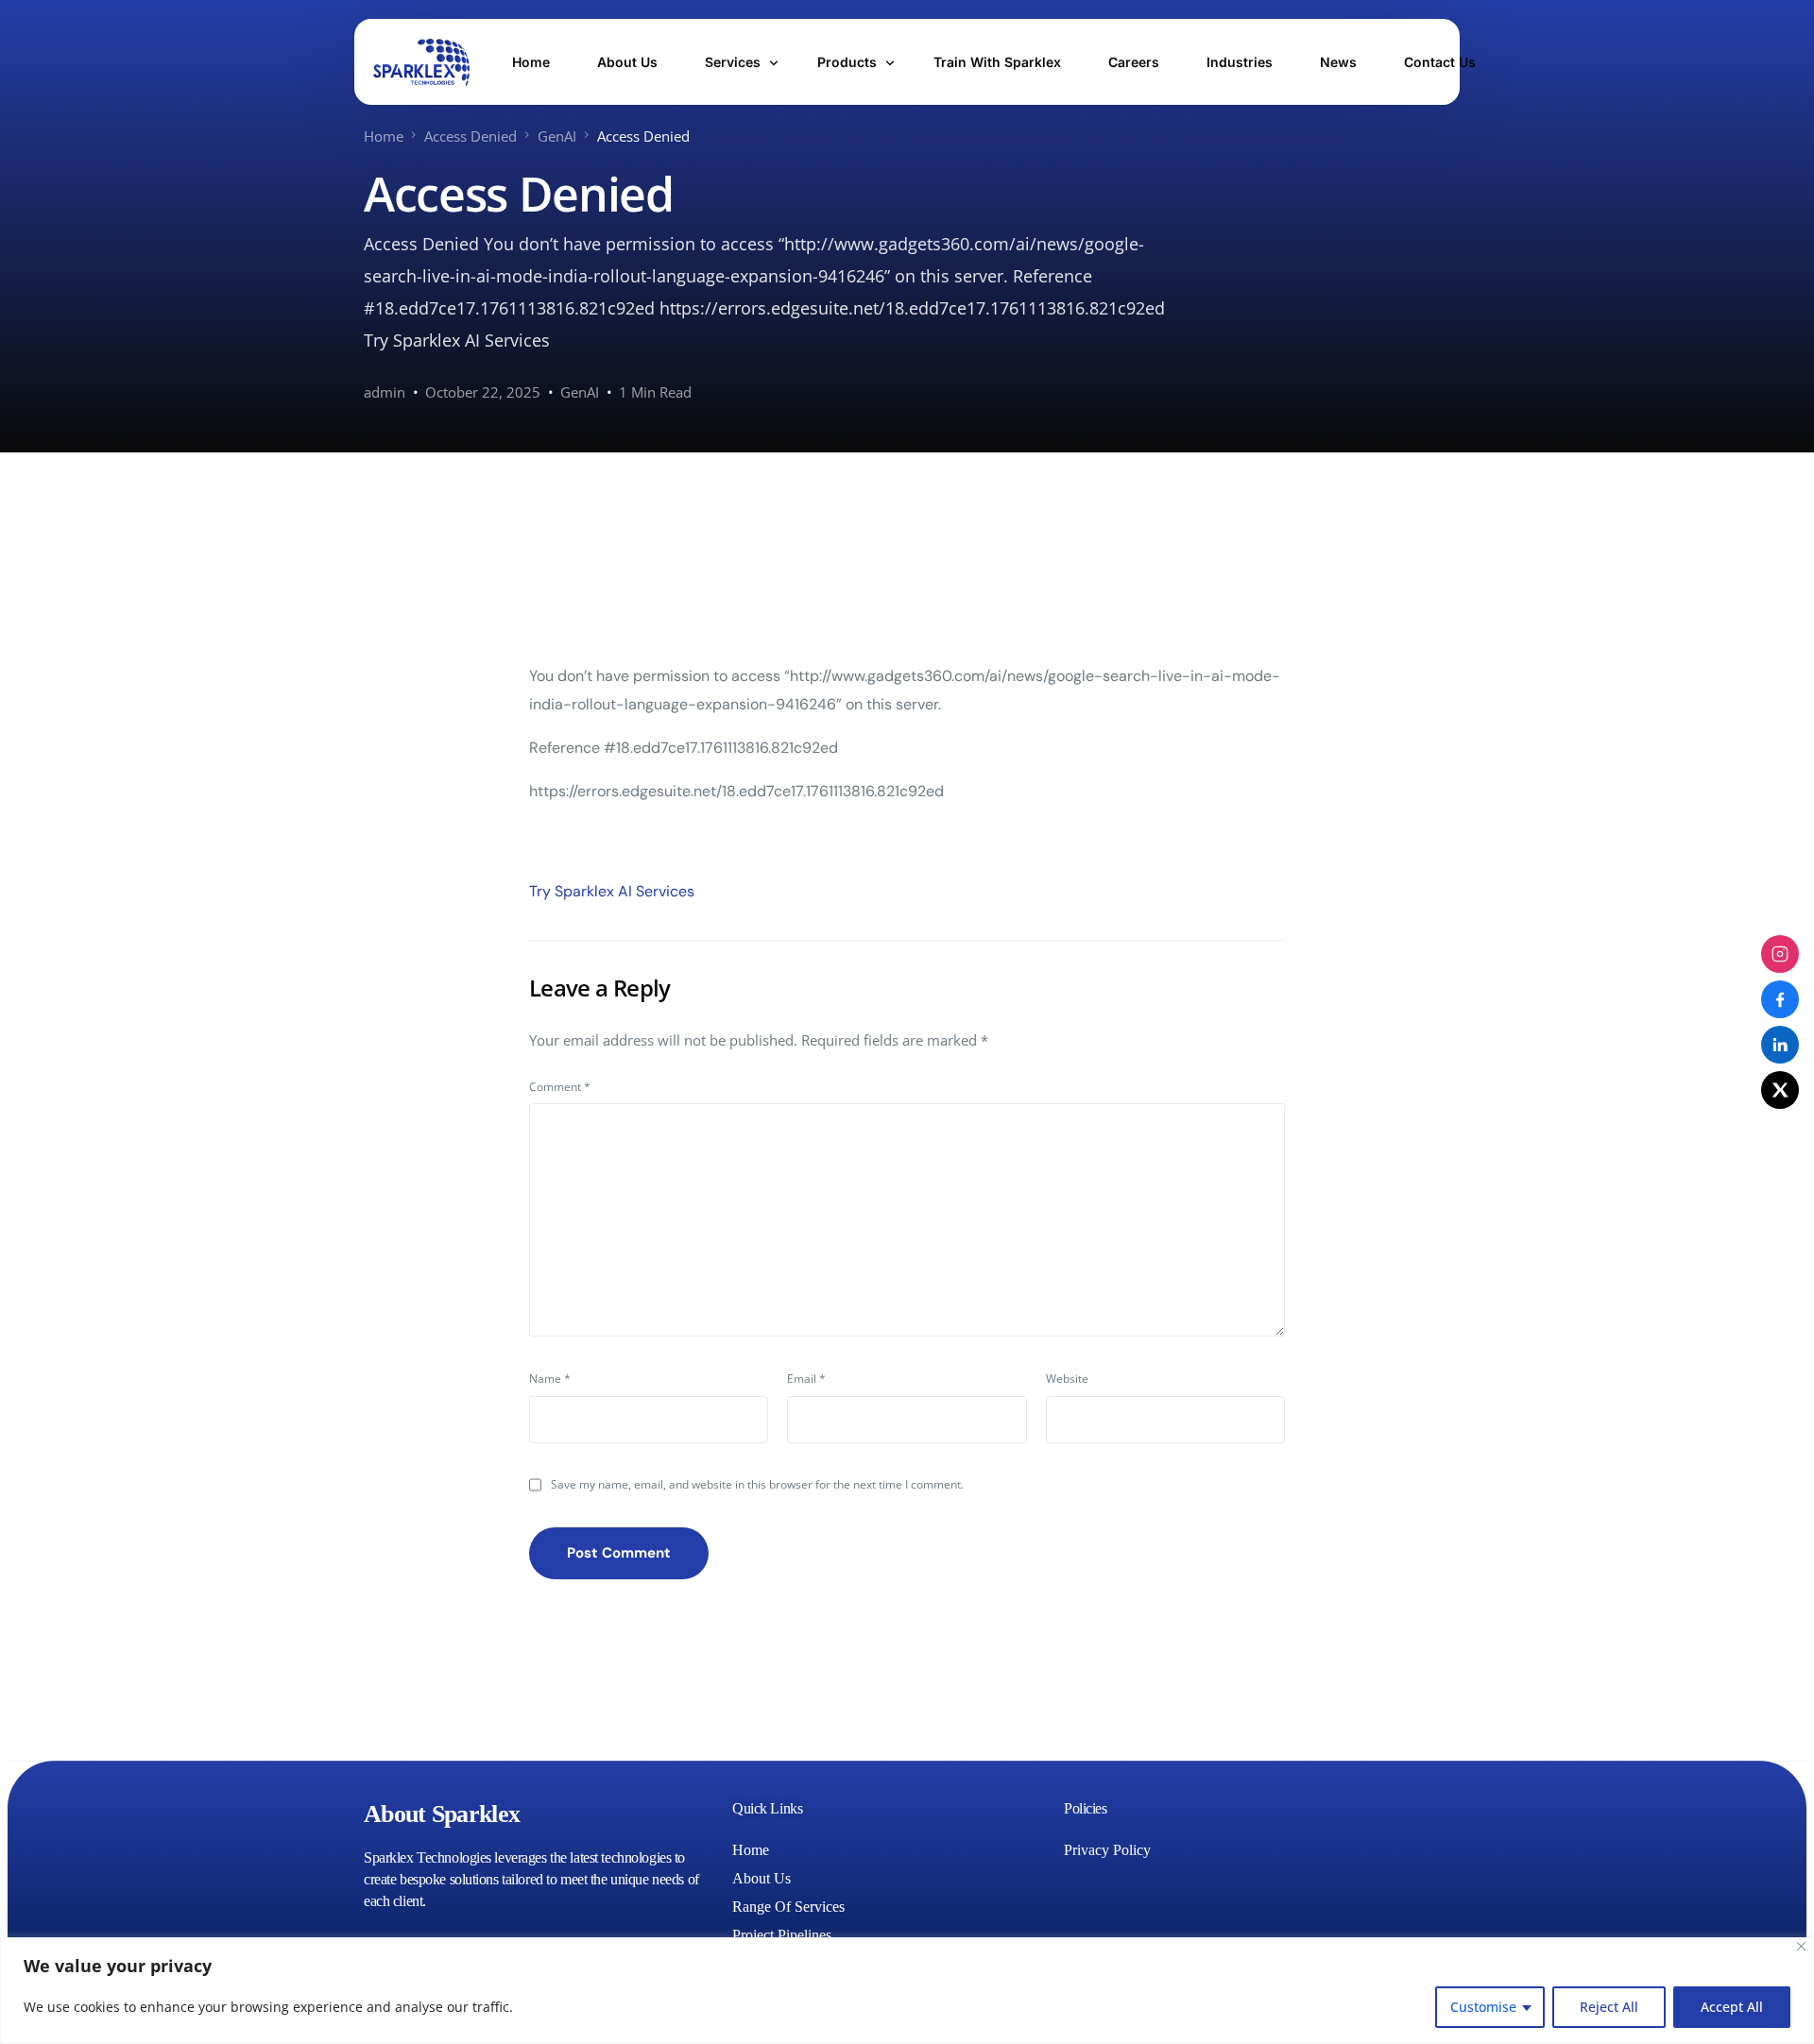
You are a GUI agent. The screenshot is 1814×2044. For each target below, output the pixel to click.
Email (806, 1379)
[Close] (1801, 1946)
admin (385, 392)
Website (1067, 1379)
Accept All (1732, 2007)
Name (550, 1379)
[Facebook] (1780, 999)
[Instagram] (1780, 954)
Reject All (1609, 2007)
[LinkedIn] (1780, 1045)
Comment (560, 1087)
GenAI (580, 392)
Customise (1483, 2007)
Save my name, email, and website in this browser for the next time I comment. (757, 1484)
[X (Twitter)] (1780, 1090)
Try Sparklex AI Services (612, 891)
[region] (907, 1991)
